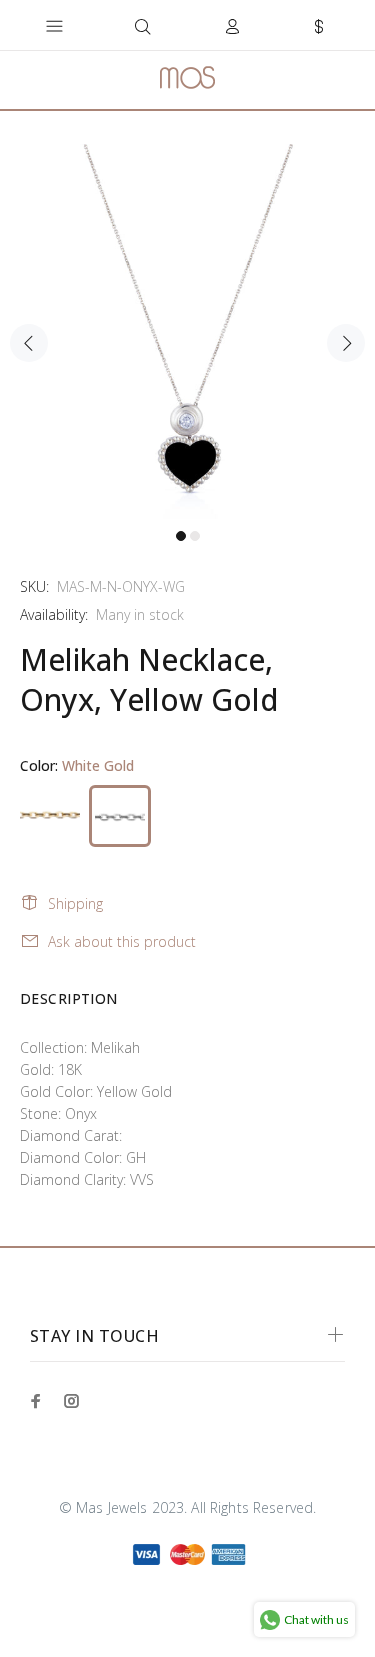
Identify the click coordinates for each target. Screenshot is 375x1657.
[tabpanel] (187, 331)
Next (346, 343)
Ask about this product (122, 941)
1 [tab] (181, 536)
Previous (29, 343)
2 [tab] (195, 536)
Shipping (75, 903)
